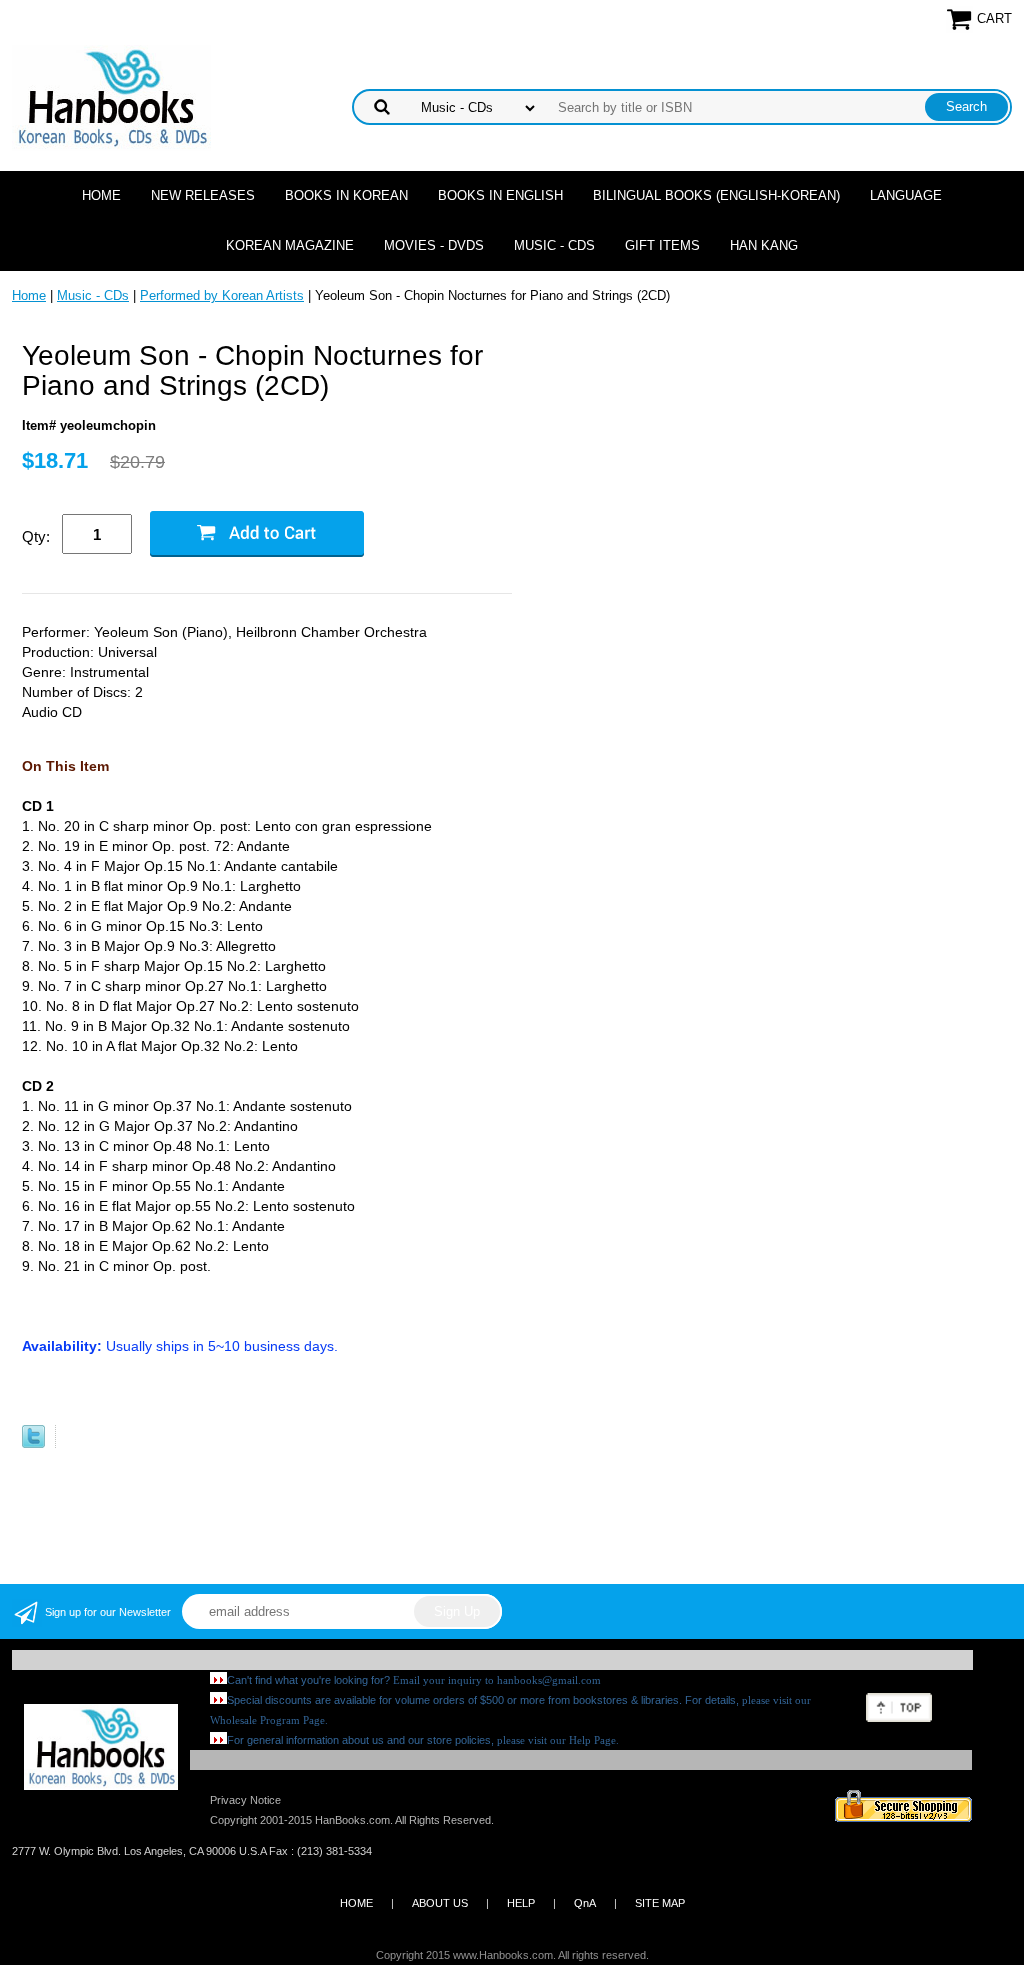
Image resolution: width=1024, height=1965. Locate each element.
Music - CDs (554, 245)
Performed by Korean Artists (222, 295)
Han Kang (764, 245)
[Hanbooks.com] (111, 96)
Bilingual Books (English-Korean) (716, 195)
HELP (521, 1903)
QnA (585, 1903)
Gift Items (662, 245)
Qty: (36, 536)
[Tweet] (33, 1443)
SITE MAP (660, 1903)
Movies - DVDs (434, 245)
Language (906, 195)
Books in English (500, 195)
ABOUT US (440, 1903)
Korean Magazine (290, 245)
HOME (356, 1903)
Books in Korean (346, 195)
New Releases (203, 195)
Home (101, 195)
